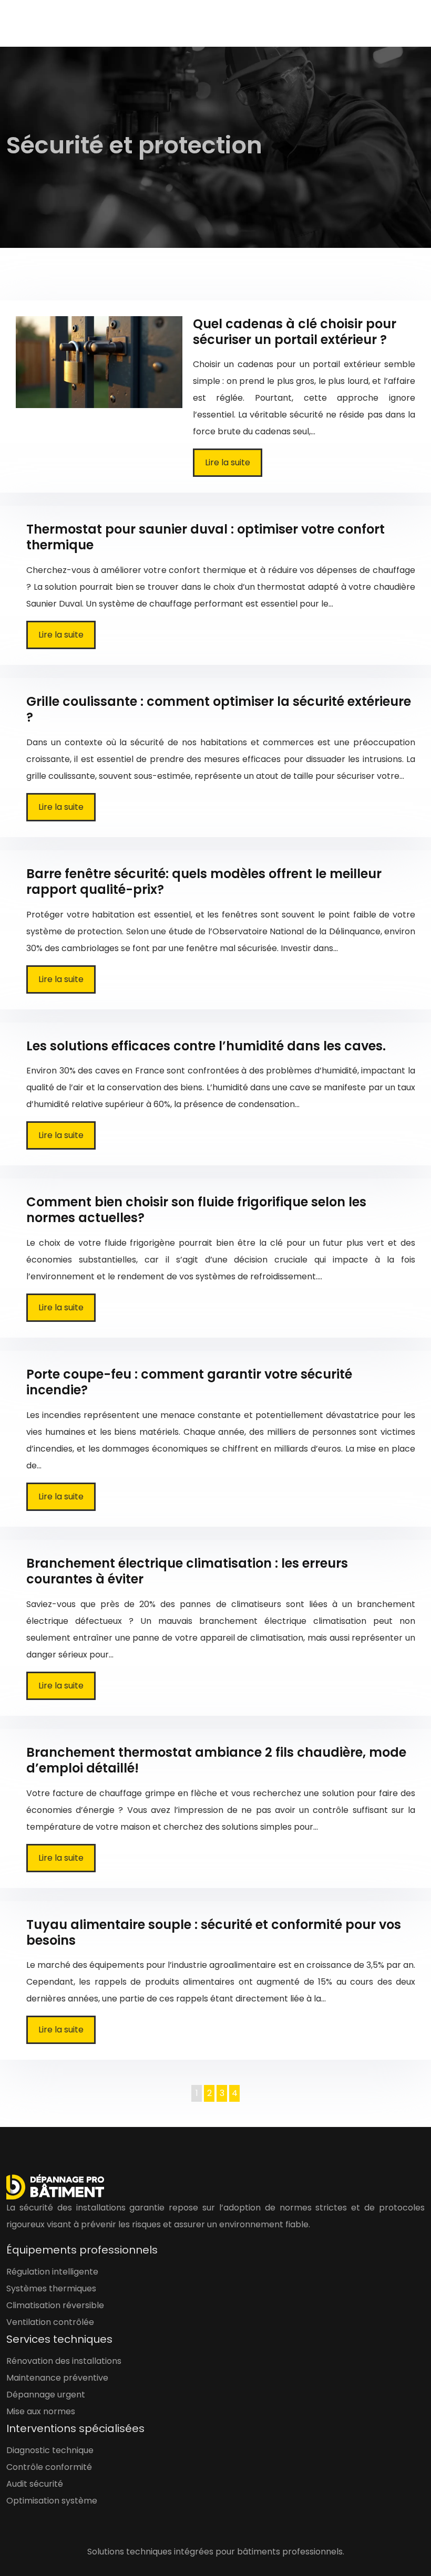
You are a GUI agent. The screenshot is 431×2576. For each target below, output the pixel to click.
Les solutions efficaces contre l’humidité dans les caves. (206, 1046)
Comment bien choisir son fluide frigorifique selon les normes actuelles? (196, 1210)
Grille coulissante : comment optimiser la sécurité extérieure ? (219, 709)
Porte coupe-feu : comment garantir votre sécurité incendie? (189, 1382)
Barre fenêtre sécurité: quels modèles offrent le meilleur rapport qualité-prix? (204, 882)
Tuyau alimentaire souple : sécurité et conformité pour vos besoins (214, 1932)
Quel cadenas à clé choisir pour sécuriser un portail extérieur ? (295, 332)
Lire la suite (228, 462)
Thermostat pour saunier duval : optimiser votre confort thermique (206, 537)
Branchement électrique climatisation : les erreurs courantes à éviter (187, 1571)
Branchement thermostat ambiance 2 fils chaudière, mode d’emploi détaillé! (216, 1760)
